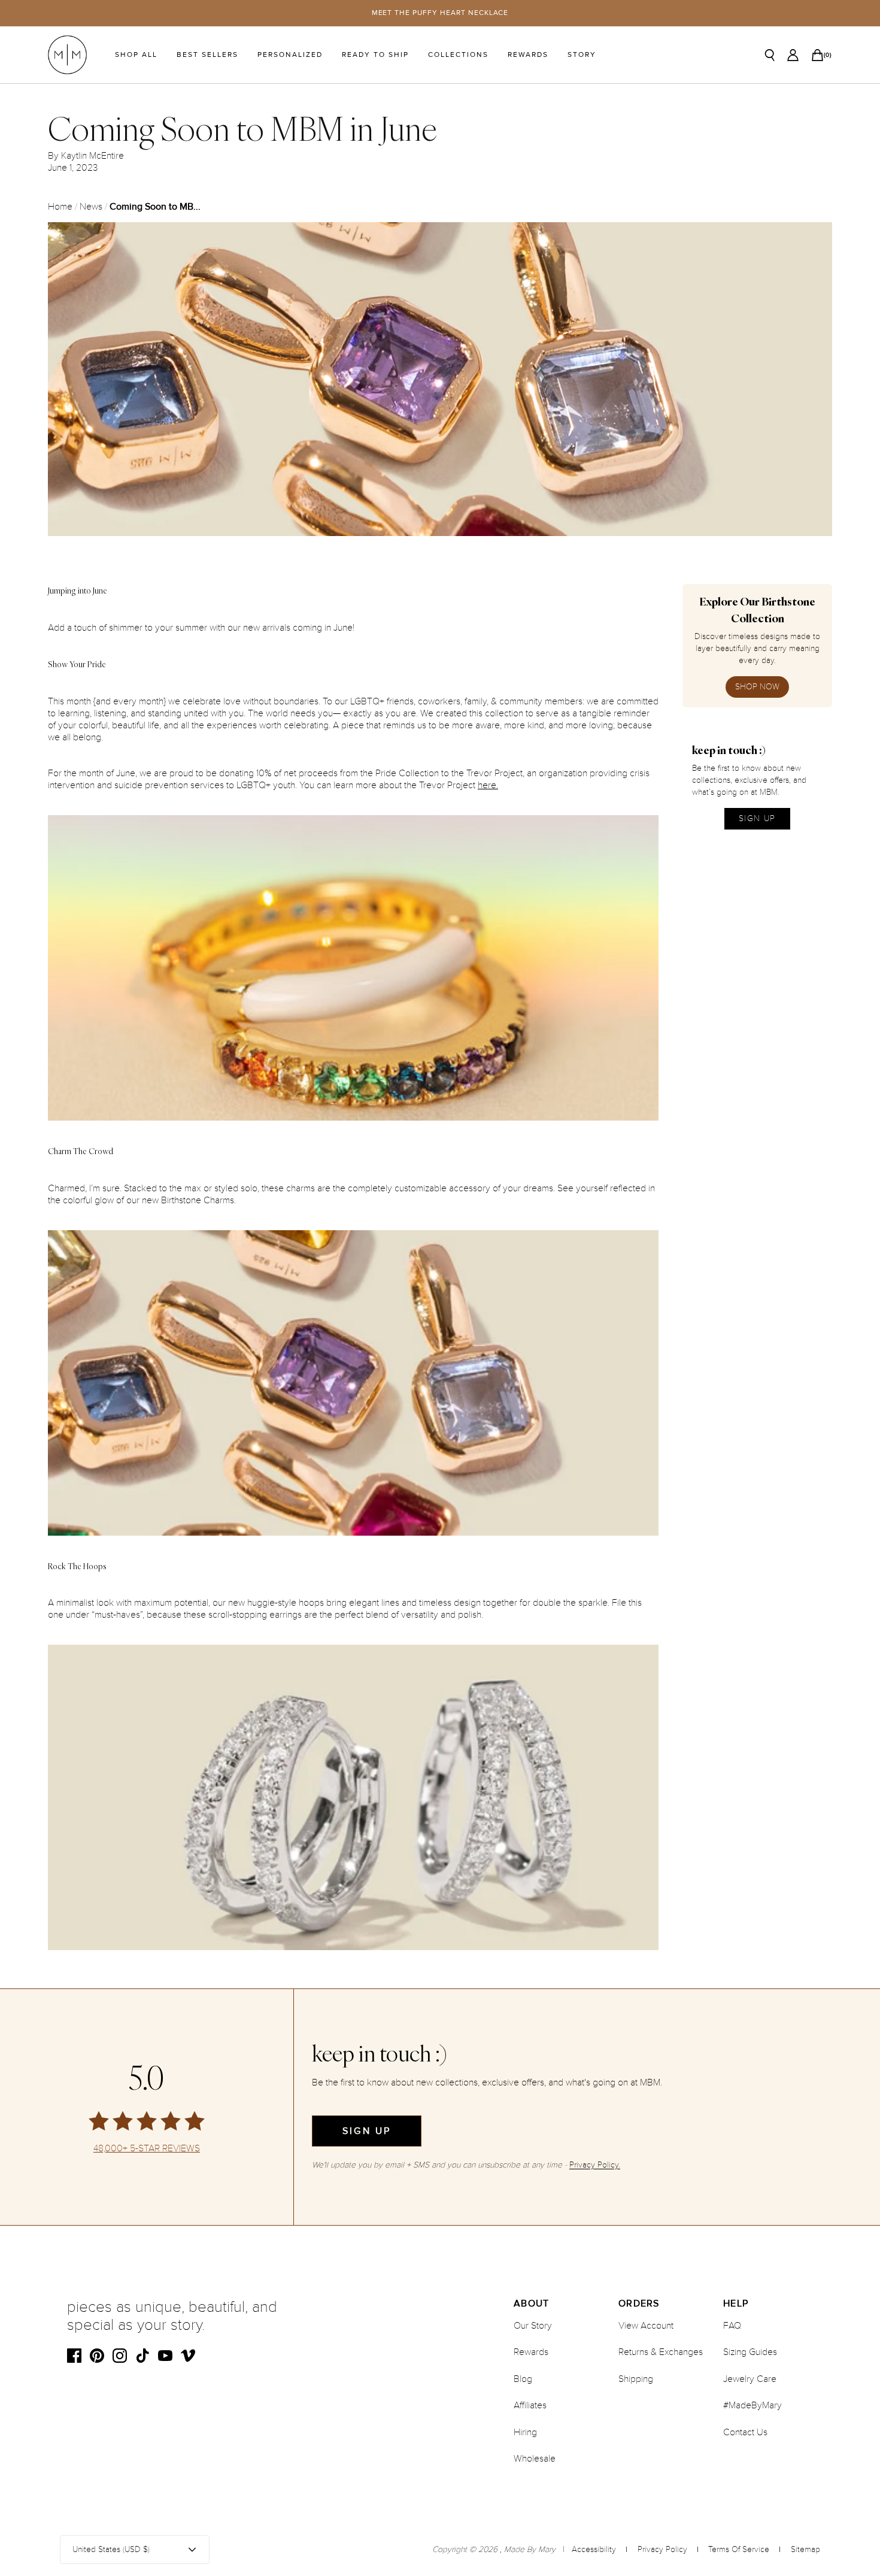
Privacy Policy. (595, 2165)
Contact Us (745, 2432)
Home (60, 207)
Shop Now (757, 687)
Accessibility (594, 2549)
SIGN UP (757, 818)
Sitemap (805, 2549)
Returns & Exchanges (661, 2352)
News (91, 207)
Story (582, 55)
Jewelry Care (750, 2379)
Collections (458, 55)
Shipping (636, 2379)
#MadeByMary (752, 2405)
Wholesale (535, 2459)
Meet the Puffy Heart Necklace (440, 13)
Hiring (525, 2432)
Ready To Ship (375, 55)
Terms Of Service (739, 2549)
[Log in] (793, 55)
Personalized (290, 55)
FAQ (732, 2326)
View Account (646, 2326)
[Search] (770, 55)
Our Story (533, 2326)
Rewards (528, 55)
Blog (523, 2379)
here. (488, 785)
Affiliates (530, 2405)
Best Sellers (207, 55)
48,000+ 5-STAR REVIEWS (147, 2149)
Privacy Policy (662, 2549)
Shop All (136, 55)
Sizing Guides (750, 2352)
